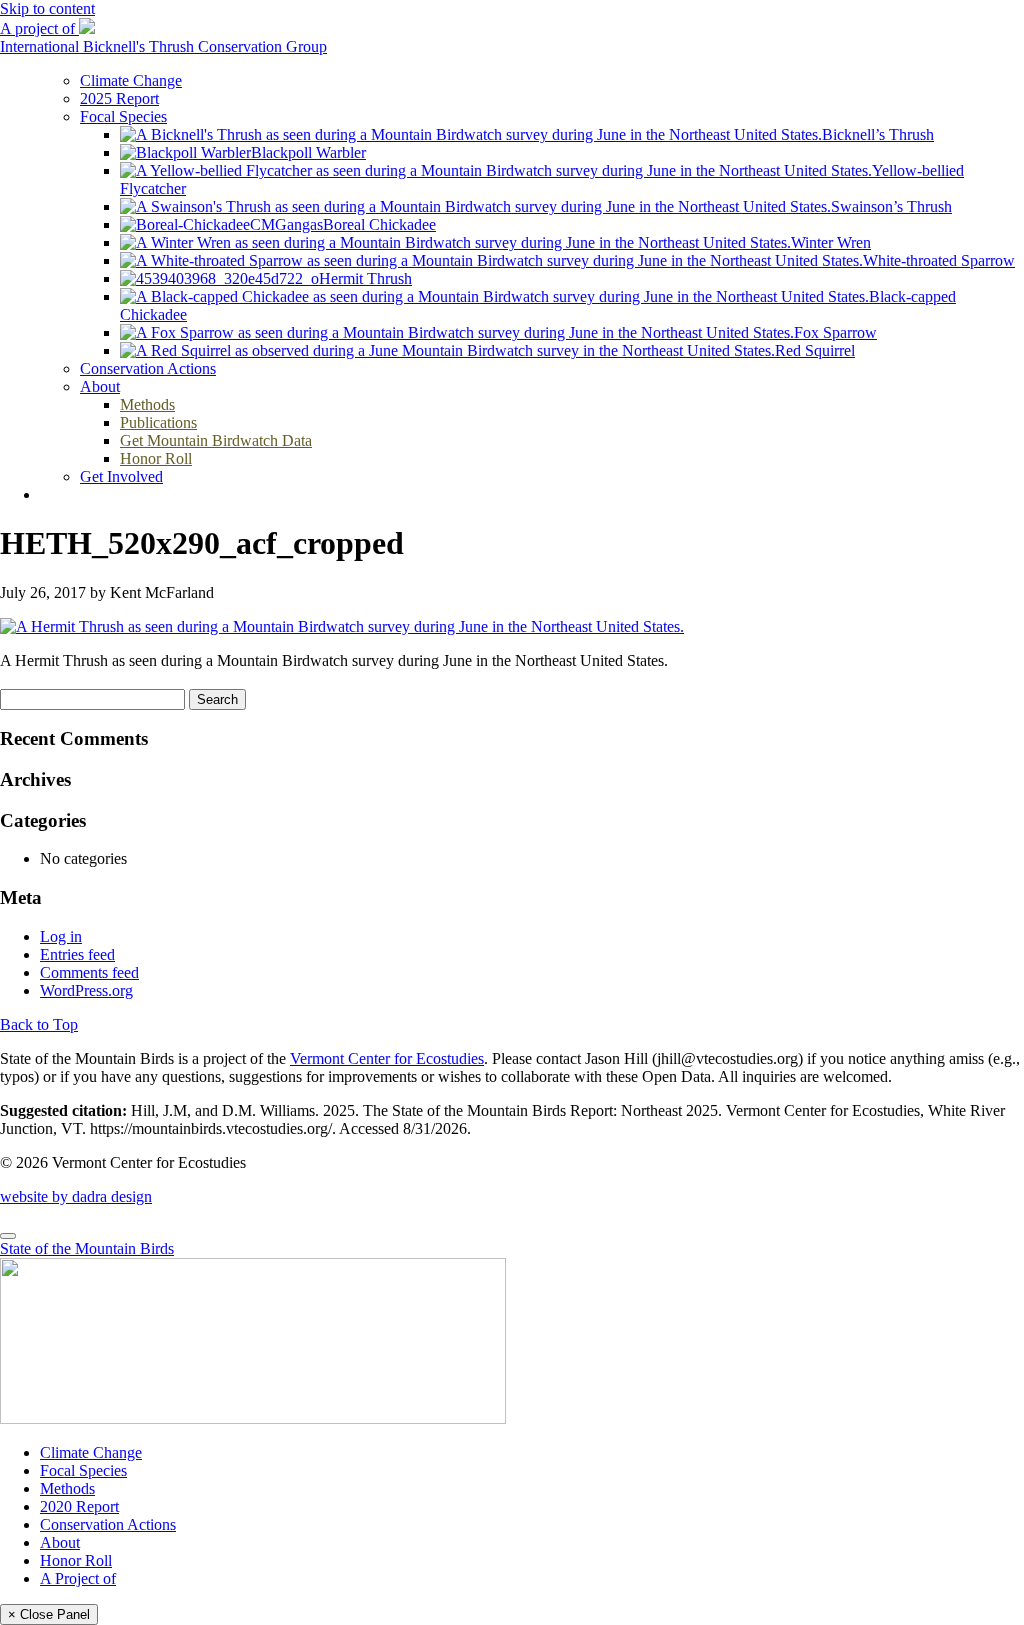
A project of (39, 28)
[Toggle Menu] (8, 1236)
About (60, 1542)
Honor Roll (76, 1560)
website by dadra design (76, 1196)
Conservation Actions (108, 1524)
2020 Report (79, 1506)
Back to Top (39, 1024)
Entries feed (77, 954)
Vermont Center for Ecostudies (387, 1058)
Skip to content (47, 8)
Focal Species (83, 1470)
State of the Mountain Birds (87, 1248)
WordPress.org (86, 990)
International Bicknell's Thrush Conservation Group (163, 46)
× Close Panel (49, 1614)
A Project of (78, 1578)
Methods (67, 1488)
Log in (61, 936)
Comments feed (89, 972)
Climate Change (91, 1452)
